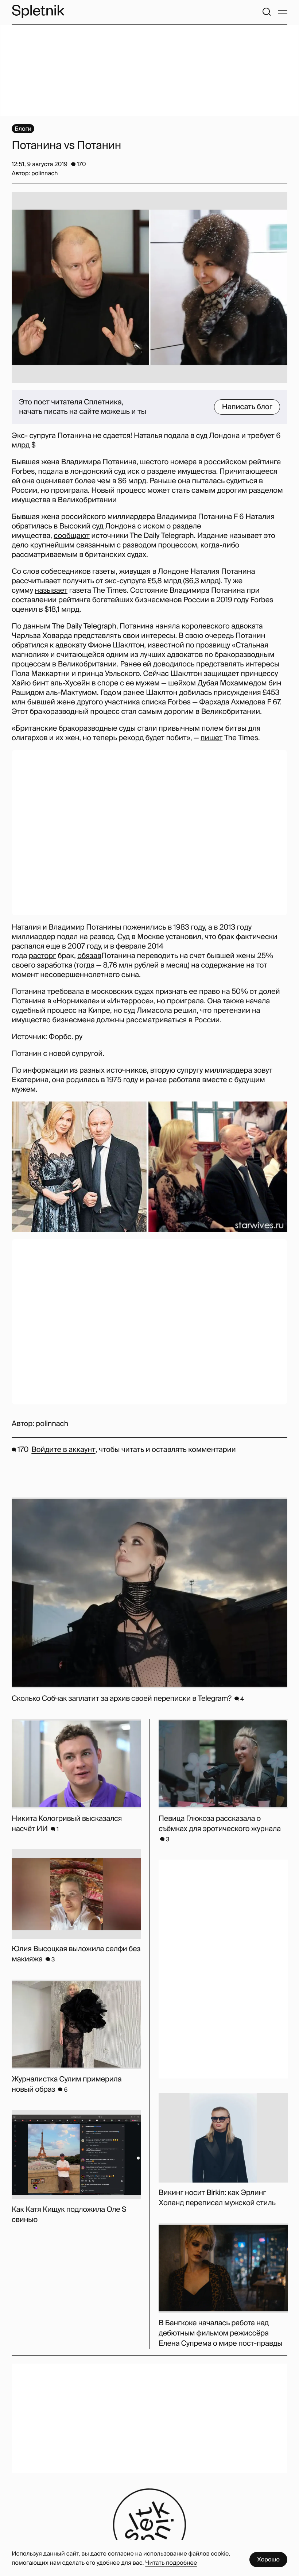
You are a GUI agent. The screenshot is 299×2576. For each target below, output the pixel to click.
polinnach (52, 1424)
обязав (89, 956)
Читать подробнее (171, 2563)
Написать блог (247, 407)
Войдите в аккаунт (63, 1450)
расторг (42, 956)
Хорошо (268, 2559)
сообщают (71, 536)
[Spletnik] (38, 11)
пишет (212, 738)
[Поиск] (267, 12)
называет (51, 591)
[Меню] (283, 12)
